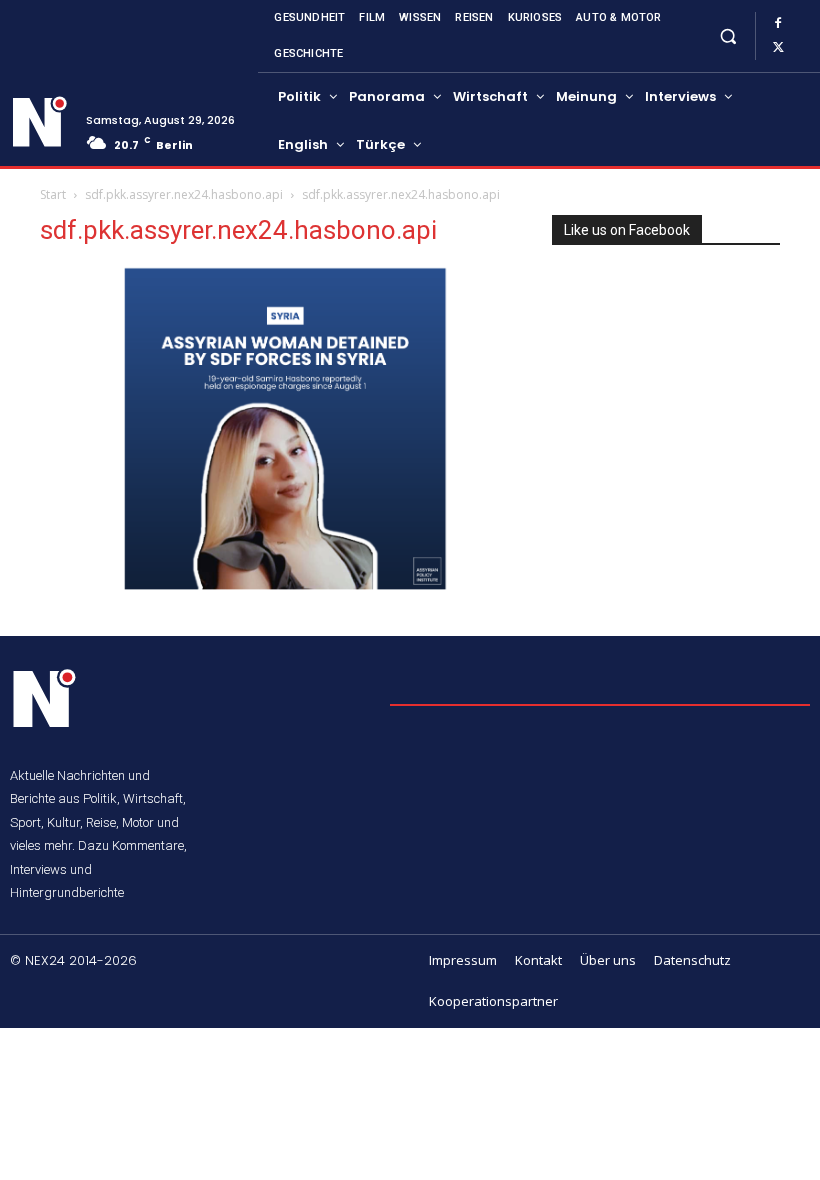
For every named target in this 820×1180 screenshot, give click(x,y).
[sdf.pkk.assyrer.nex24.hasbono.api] (282, 587)
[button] (727, 35)
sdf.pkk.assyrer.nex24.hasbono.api (184, 194)
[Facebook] (778, 24)
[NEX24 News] (40, 122)
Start (53, 194)
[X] (778, 48)
